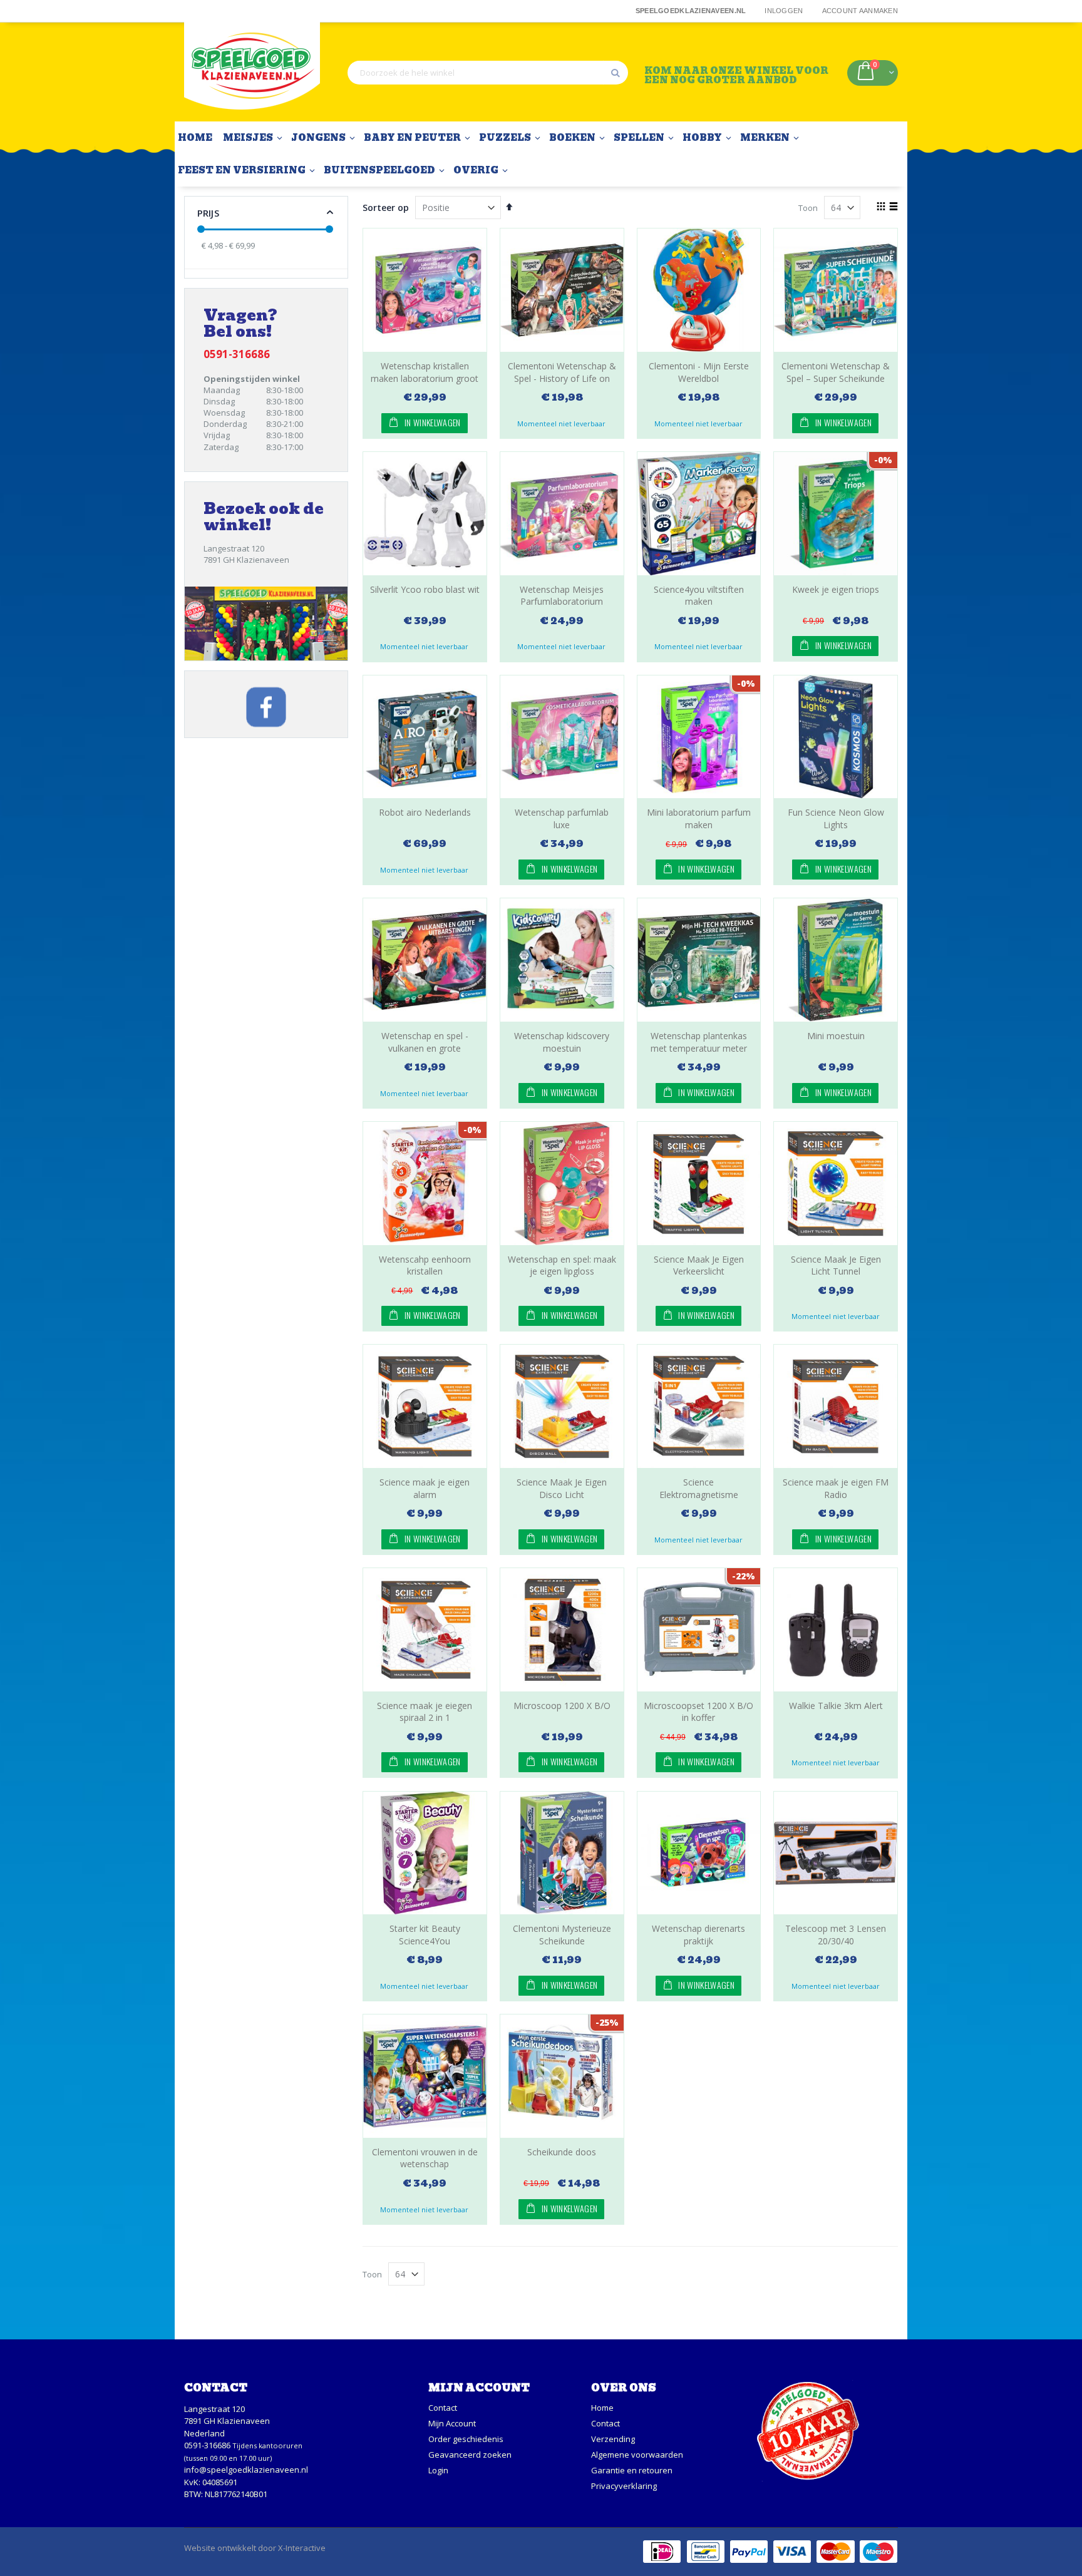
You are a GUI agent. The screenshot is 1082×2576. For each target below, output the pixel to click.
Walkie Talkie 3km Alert (836, 1706)
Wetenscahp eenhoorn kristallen (425, 1265)
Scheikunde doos (562, 2152)
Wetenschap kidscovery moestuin (562, 1042)
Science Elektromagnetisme (699, 1488)
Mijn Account (452, 2423)
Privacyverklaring (624, 2486)
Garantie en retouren (632, 2470)
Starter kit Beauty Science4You (425, 1935)
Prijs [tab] (208, 213)
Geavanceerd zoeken (470, 2455)
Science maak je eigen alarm (425, 1488)
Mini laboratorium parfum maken (699, 818)
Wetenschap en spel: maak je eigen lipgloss (562, 1265)
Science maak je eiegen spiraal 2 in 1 (425, 1712)
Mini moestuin (836, 1036)
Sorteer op (386, 208)
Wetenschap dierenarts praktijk (698, 1935)
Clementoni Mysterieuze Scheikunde (562, 1935)
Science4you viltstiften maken (699, 596)
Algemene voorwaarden (637, 2455)
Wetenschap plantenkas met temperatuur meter (699, 1042)
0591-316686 (207, 2445)
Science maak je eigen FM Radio (836, 1488)
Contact (443, 2408)
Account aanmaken (860, 11)
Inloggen (784, 11)
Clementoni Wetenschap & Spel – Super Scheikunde (836, 372)
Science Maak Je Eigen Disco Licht (562, 1488)
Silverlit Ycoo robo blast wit (425, 589)
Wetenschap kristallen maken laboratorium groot (425, 372)
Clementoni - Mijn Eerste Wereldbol (699, 372)
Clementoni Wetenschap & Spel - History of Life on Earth (562, 378)
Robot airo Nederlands (425, 812)
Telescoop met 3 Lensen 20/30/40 (836, 1935)
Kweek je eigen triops (836, 589)
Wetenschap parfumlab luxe (562, 818)
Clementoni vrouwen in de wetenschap (425, 2158)
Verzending (613, 2439)
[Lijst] (893, 207)
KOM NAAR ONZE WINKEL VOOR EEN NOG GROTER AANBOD (736, 75)
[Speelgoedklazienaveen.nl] (252, 72)
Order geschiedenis (466, 2439)
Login (438, 2470)
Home (602, 2408)
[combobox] (488, 73)
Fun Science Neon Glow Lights (836, 818)
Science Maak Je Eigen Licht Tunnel (836, 1265)
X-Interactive (302, 2548)
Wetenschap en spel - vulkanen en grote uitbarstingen (425, 1048)
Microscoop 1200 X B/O (562, 1706)
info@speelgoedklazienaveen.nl (246, 2470)
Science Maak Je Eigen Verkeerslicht (699, 1265)
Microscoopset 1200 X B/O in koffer (698, 1712)
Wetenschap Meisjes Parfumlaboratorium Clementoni (562, 602)
